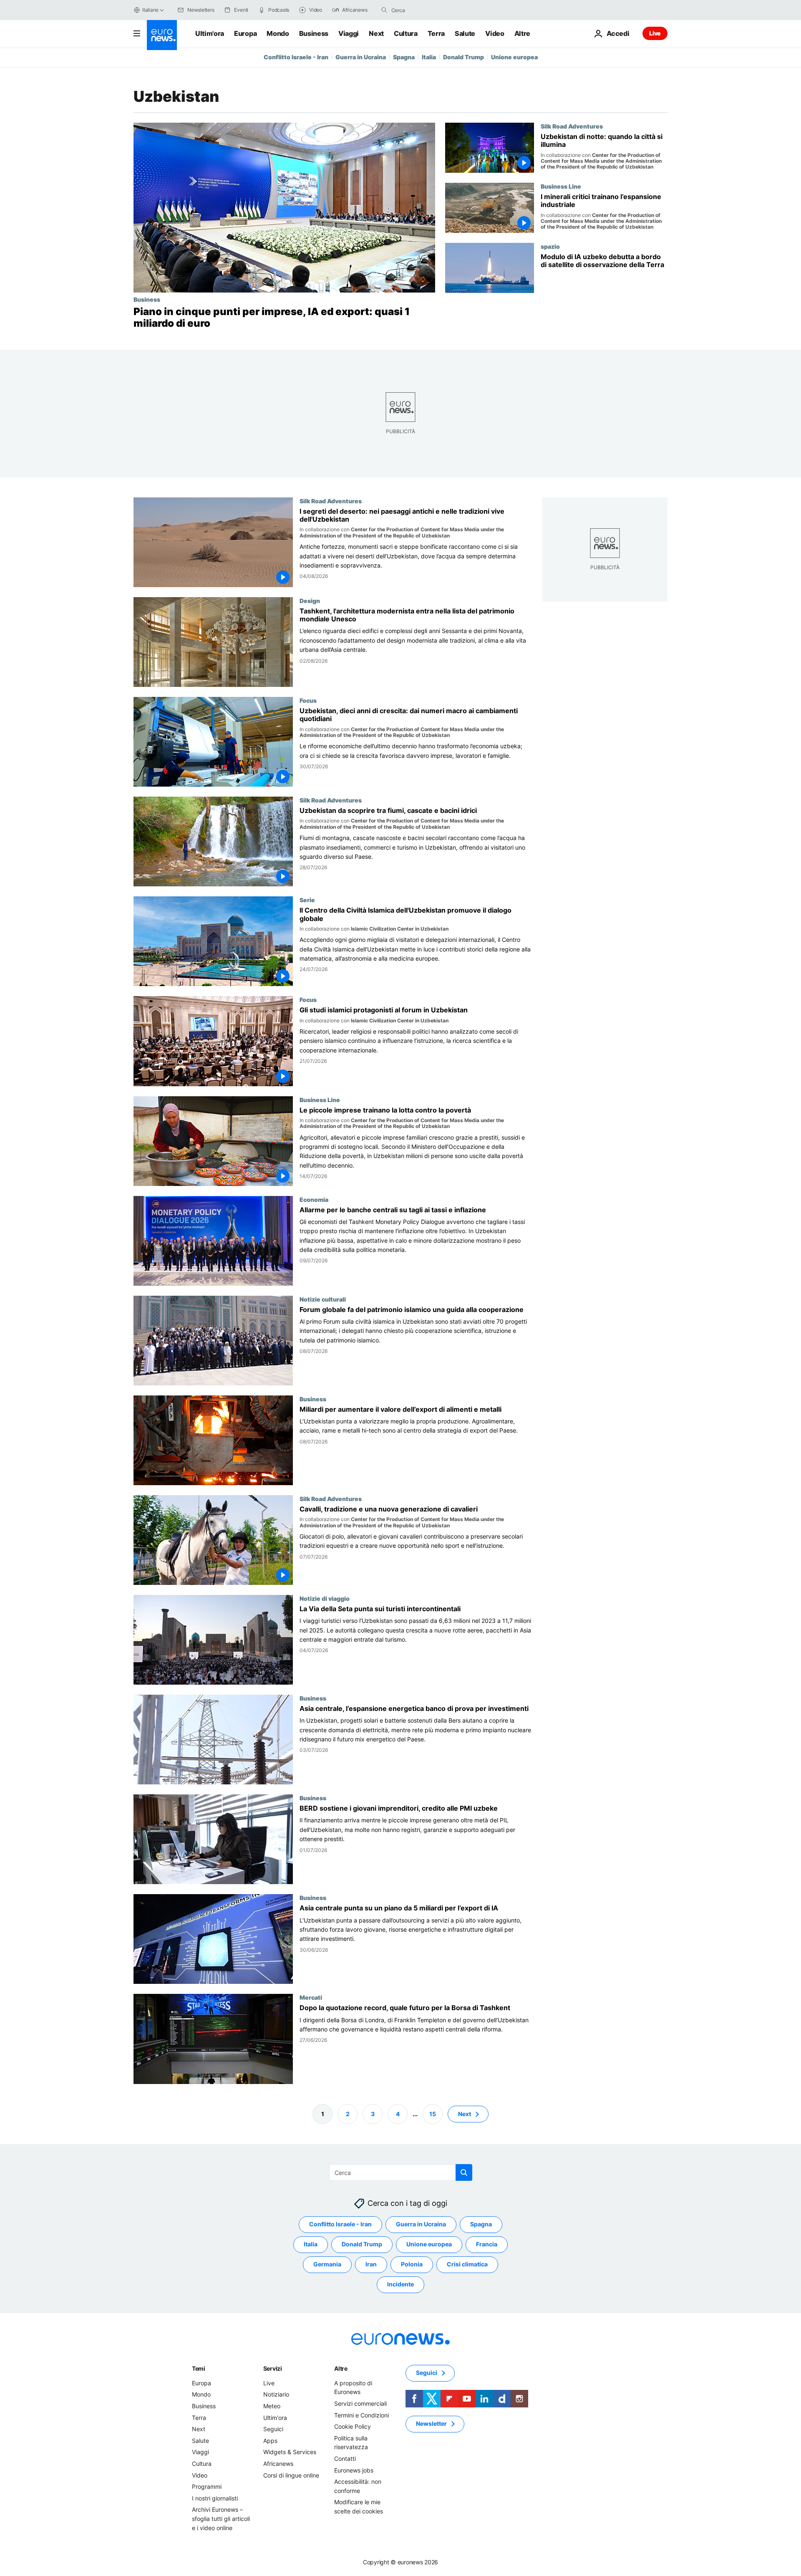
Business (314, 33)
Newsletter (431, 2423)
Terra (436, 33)
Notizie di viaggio (325, 1598)
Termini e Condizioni (361, 2415)
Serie (307, 900)
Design (310, 600)
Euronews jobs (354, 2470)
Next (376, 33)
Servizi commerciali (360, 2403)
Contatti (345, 2459)
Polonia (412, 2264)
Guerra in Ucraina (361, 57)
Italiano (150, 10)
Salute (465, 33)
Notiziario (276, 2394)
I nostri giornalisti (215, 2498)
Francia (487, 2244)
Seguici (273, 2429)
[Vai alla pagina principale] (162, 35)
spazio (550, 246)
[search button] (384, 10)
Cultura (406, 33)
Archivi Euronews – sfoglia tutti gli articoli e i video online (221, 2518)
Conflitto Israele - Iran (296, 57)
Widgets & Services (290, 2452)
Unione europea (514, 57)
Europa (245, 33)
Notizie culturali (323, 1299)
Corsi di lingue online (291, 2475)
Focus (308, 700)
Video (495, 33)
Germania (327, 2264)
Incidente (400, 2284)
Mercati (311, 1998)
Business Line (561, 186)
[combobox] (426, 10)
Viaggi (349, 33)
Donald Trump (463, 57)
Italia (429, 57)
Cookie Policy (353, 2426)
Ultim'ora (210, 33)
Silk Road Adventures (572, 126)
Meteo (272, 2406)
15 (433, 2113)
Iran (371, 2264)
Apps (270, 2441)
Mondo (278, 33)
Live (655, 33)
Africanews (278, 2464)
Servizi (273, 2368)
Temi (199, 2368)
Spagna (404, 57)
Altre (341, 2368)
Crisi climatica (467, 2264)
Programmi (207, 2486)
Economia (314, 1199)
